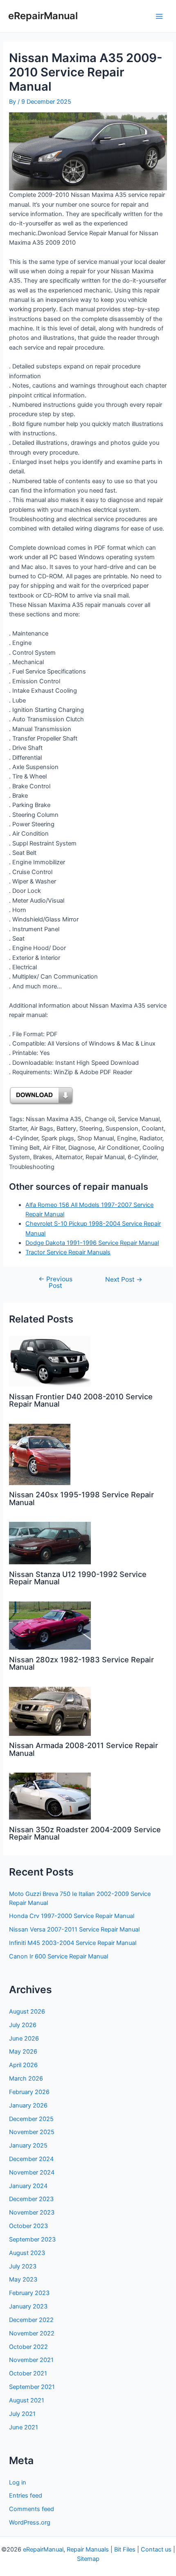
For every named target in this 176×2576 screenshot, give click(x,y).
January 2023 (28, 2306)
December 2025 (31, 2119)
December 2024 (31, 2159)
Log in (18, 2482)
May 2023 (23, 2279)
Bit (118, 2549)
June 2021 (24, 2427)
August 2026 (27, 2012)
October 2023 (28, 2226)
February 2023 (29, 2293)
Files (129, 2549)
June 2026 (24, 2038)
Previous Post (55, 1282)
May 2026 (23, 2052)
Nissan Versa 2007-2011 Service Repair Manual (74, 1929)
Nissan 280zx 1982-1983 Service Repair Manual (81, 1663)
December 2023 (31, 2199)
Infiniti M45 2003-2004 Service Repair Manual (73, 1943)
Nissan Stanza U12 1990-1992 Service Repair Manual (78, 1578)
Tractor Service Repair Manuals (68, 1252)
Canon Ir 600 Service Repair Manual (59, 1956)
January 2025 (28, 2146)
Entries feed (26, 2496)
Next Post (124, 1280)
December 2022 (31, 2320)
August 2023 (27, 2253)
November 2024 (32, 2172)
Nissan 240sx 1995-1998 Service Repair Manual (81, 1498)
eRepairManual (43, 16)
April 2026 (23, 2065)
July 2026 (23, 2025)
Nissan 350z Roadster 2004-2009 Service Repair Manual (85, 1833)
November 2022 (32, 2333)
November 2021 (31, 2360)
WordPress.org (30, 2522)
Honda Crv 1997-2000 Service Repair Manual (72, 1916)
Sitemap (88, 2559)
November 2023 (32, 2212)
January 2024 (28, 2186)
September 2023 (32, 2239)
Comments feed (32, 2509)
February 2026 (29, 2092)
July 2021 (22, 2414)
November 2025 (32, 2132)
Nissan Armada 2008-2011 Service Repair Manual (83, 1749)
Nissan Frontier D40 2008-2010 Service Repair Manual (81, 1400)
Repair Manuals (88, 2549)
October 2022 (28, 2347)
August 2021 (27, 2400)
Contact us (156, 2549)
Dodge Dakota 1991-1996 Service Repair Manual (92, 1243)
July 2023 (23, 2266)
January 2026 (28, 2105)
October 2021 (28, 2373)
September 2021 (32, 2387)
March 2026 (26, 2079)
